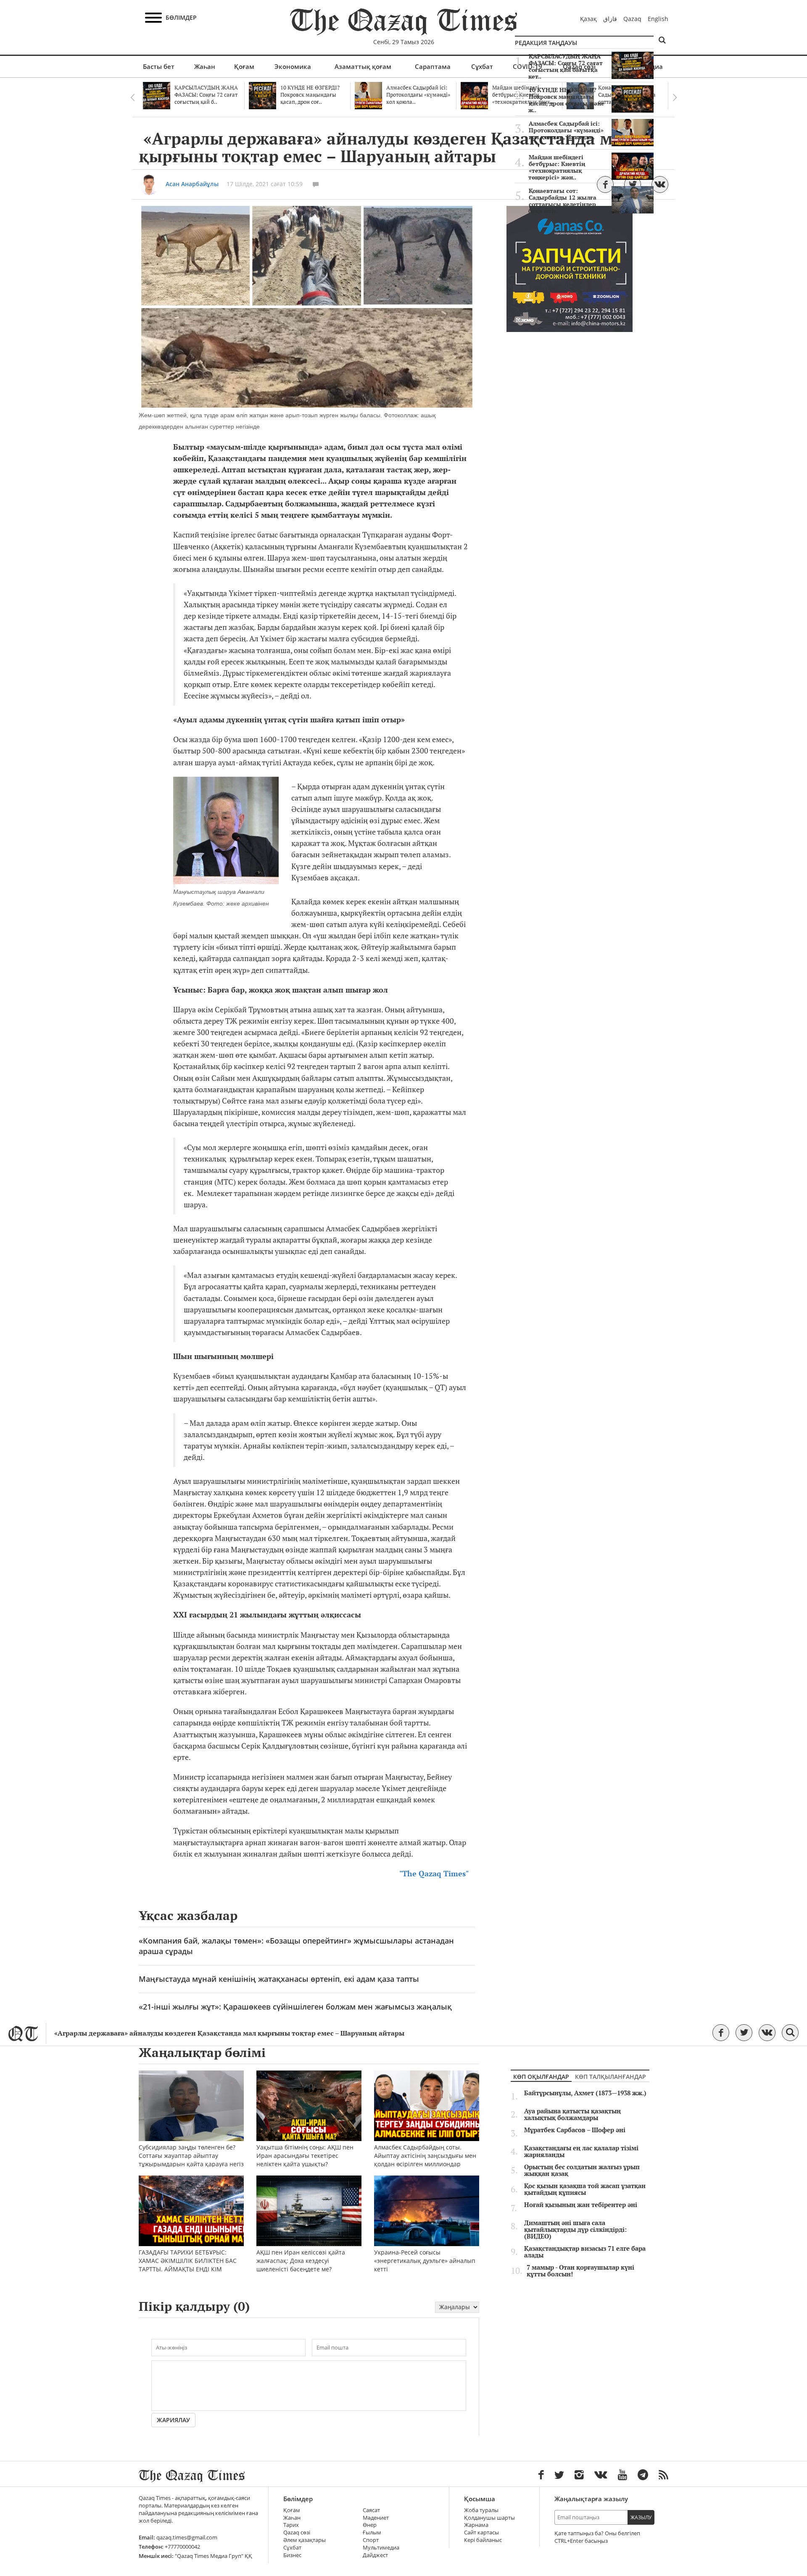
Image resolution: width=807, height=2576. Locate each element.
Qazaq (632, 19)
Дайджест (375, 2555)
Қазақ (588, 19)
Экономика (293, 66)
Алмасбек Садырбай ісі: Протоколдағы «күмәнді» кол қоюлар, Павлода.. (566, 130)
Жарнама (476, 2525)
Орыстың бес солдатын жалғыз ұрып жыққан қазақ (582, 2170)
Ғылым (372, 2533)
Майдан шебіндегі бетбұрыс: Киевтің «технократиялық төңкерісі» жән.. (557, 167)
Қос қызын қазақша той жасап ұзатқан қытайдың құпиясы (585, 2189)
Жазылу (641, 2517)
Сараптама (433, 66)
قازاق (610, 19)
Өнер (370, 2525)
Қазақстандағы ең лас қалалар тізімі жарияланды (581, 2152)
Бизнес (292, 2555)
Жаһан (205, 66)
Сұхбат (482, 66)
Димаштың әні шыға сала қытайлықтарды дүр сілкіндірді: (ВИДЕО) (575, 2230)
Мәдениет (376, 2518)
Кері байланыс (483, 2540)
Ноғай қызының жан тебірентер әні (581, 2205)
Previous (132, 97)
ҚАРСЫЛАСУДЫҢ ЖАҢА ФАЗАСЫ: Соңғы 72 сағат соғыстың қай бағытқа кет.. (566, 66)
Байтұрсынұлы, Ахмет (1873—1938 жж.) (585, 2093)
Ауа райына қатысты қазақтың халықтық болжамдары (572, 2115)
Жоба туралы (481, 2510)
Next (675, 97)
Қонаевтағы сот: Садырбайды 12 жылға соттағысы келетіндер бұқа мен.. (562, 201)
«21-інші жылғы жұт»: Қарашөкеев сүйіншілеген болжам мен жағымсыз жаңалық (295, 2007)
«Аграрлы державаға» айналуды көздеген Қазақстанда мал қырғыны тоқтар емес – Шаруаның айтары (228, 2033)
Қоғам (244, 66)
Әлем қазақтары (305, 2540)
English (658, 19)
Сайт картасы (481, 2533)
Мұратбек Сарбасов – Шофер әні (575, 2130)
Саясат (371, 2510)
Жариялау (173, 2420)
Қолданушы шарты (489, 2518)
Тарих (291, 2525)
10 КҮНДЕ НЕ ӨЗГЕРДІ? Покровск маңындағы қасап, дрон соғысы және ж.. (566, 100)
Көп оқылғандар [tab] (541, 2077)
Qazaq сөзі (297, 2533)
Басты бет (159, 66)
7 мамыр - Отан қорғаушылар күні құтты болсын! (580, 2271)
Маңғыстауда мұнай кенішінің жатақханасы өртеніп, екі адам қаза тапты (279, 1979)
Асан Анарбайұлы (192, 184)
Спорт (371, 2540)
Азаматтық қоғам (363, 66)
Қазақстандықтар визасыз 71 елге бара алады (585, 2252)
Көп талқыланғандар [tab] (611, 2077)
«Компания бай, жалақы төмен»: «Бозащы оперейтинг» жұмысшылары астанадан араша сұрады (296, 1946)
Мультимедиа (381, 2548)
